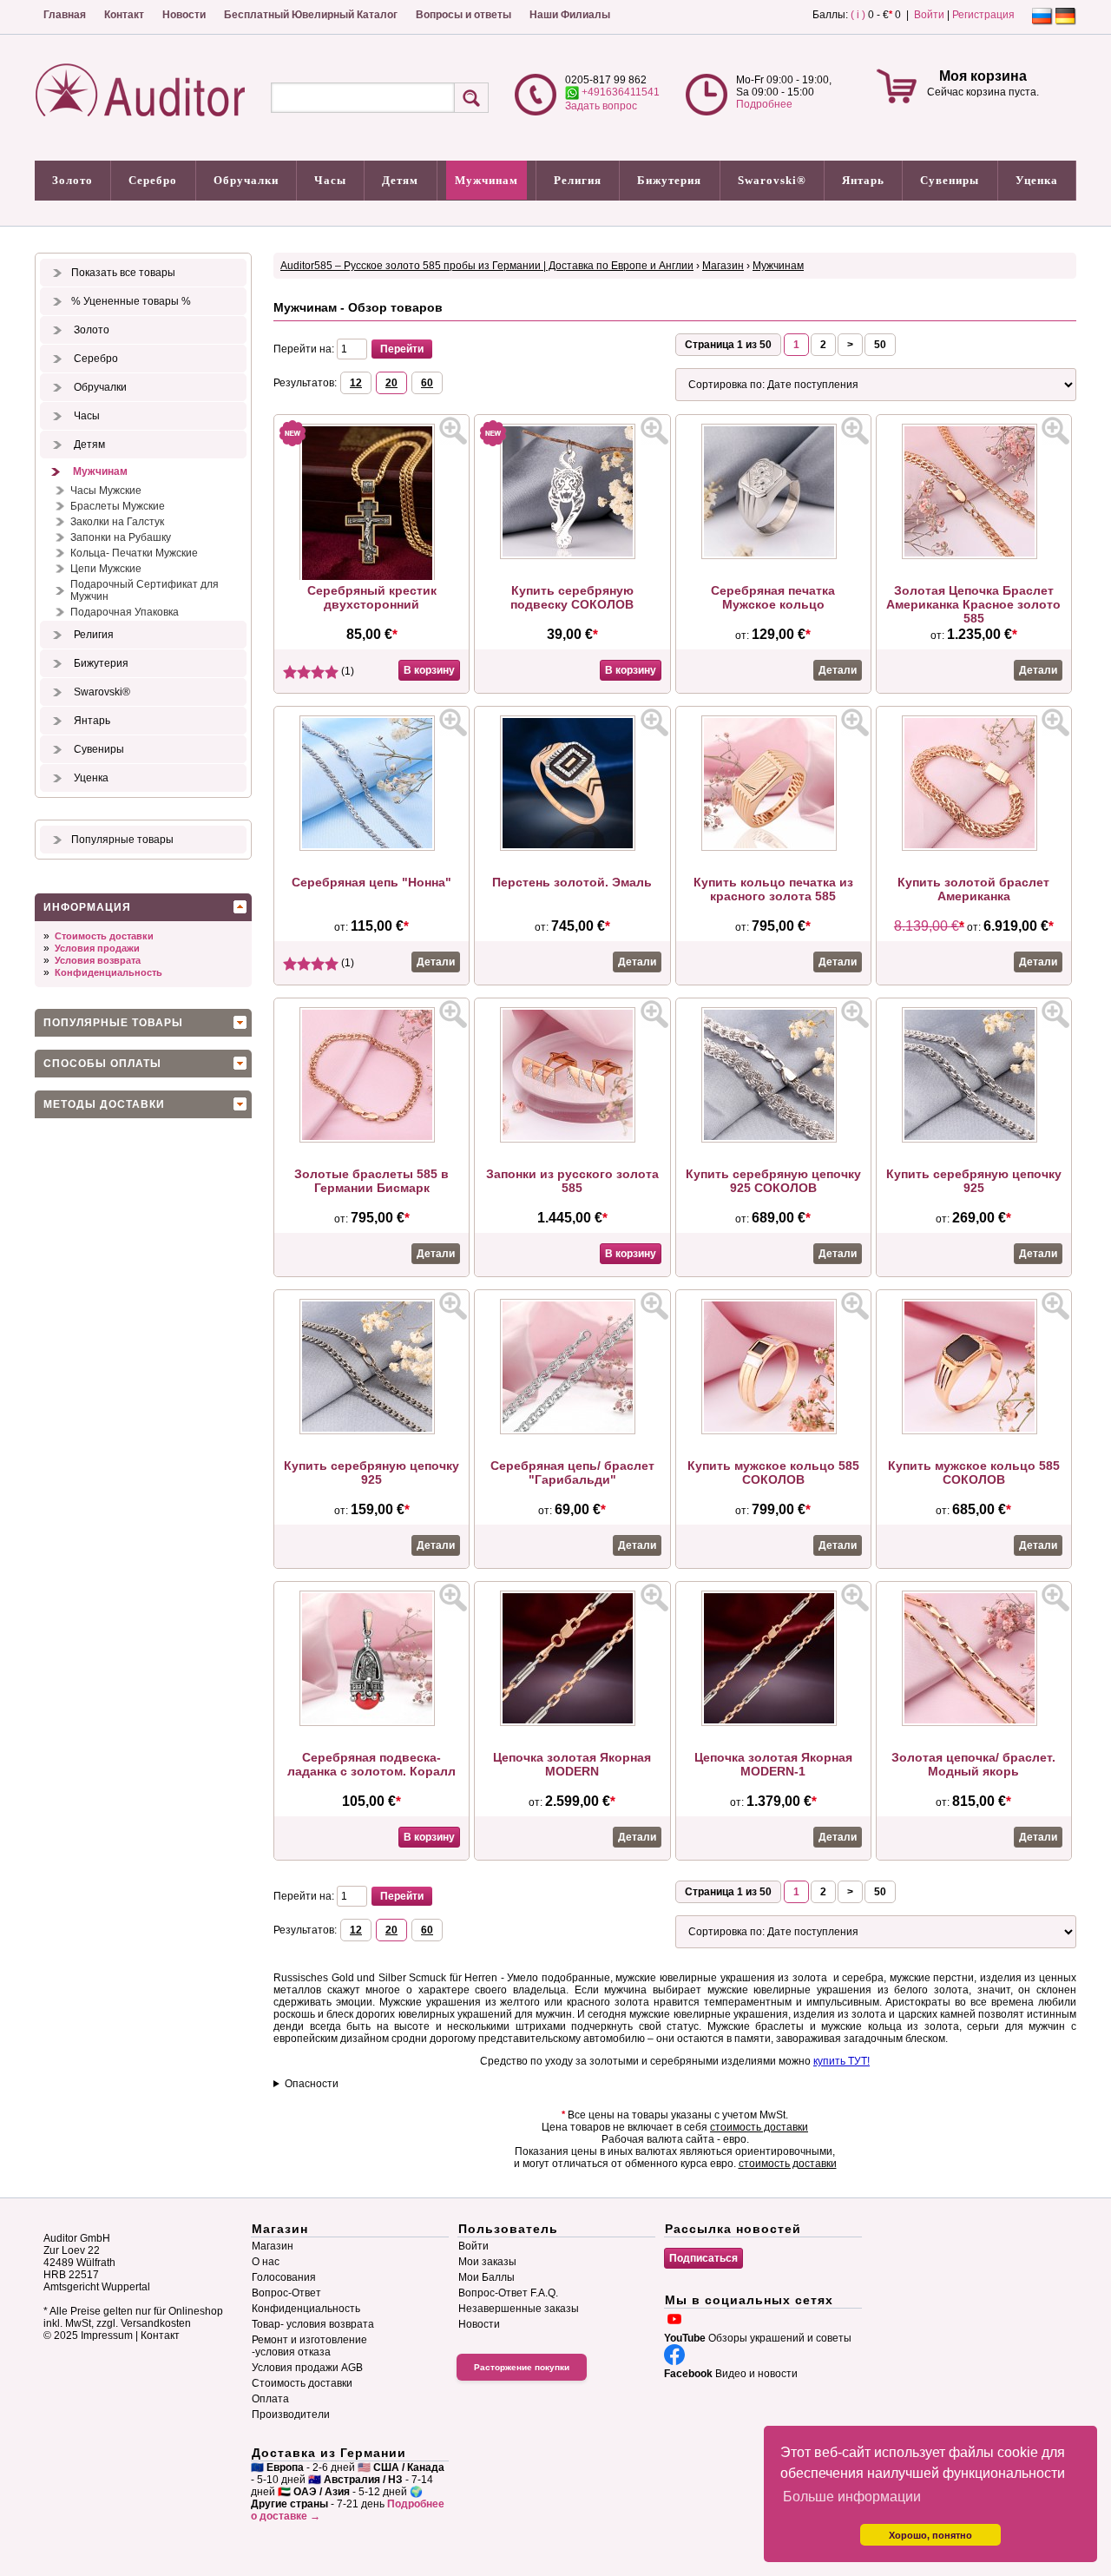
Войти (929, 15)
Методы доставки (104, 1104)
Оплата (270, 2399)
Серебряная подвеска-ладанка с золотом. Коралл (371, 1764)
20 (391, 383)
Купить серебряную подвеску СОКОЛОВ (572, 597)
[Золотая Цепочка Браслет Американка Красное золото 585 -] (974, 556)
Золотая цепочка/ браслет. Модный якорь (973, 1764)
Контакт (124, 15)
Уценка (1037, 180)
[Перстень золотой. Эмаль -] (572, 847)
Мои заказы (487, 2262)
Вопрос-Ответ (286, 2293)
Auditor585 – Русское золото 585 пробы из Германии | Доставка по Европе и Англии (487, 266)
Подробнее (764, 104)
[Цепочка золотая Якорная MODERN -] (572, 1723)
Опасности (312, 2084)
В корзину (429, 670)
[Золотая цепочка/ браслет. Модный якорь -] (974, 1723)
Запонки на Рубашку (121, 537)
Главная (65, 15)
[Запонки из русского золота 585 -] (572, 1139)
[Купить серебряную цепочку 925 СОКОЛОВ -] (773, 1139)
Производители (291, 2415)
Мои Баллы (486, 2277)
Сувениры (950, 180)
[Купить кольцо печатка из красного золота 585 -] (773, 847)
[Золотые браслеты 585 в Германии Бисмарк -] (371, 1139)
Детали (838, 670)
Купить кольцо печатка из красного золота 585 (773, 889)
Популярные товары (122, 840)
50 (880, 345)
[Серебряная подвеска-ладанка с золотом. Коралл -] (371, 1723)
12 (356, 383)
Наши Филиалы (570, 15)
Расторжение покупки (522, 2367)
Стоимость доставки (104, 936)
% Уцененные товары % (131, 301)
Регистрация (983, 15)
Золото (72, 180)
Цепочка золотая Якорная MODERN (572, 1764)
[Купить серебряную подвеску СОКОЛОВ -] (572, 556)
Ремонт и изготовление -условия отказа (309, 2346)
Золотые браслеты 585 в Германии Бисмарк (371, 1181)
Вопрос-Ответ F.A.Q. (508, 2293)
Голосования (284, 2277)
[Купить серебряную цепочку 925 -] (974, 1139)
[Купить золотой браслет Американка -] (974, 847)
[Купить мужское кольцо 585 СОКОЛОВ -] (773, 1431)
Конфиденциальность (108, 972)
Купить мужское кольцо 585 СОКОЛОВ (773, 1472)
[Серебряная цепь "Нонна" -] (371, 847)
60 (427, 383)
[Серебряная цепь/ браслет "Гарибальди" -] (572, 1431)
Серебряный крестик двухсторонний (372, 597)
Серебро (153, 180)
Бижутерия (669, 180)
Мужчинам (486, 180)
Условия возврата (98, 960)
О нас (266, 2262)
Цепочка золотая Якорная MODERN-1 (773, 1764)
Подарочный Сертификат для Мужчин (145, 590)
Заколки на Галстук (117, 522)
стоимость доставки (759, 2127)
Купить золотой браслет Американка (973, 889)
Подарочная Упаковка (125, 612)
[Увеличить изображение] (453, 431)
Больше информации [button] (852, 2497)
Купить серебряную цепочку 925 (974, 1181)
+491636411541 (619, 92)
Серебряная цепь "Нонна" (371, 882)
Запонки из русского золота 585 (572, 1181)
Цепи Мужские (106, 569)
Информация (87, 907)
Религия (578, 180)
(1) (346, 671)
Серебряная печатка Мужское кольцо (773, 597)
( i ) (858, 15)
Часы (330, 180)
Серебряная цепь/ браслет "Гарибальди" (572, 1472)
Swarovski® (772, 180)
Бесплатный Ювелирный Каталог (311, 15)
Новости (184, 15)
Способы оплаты (102, 1064)
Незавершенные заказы (519, 2309)
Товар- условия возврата (313, 2324)
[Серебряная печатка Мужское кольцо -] (773, 556)
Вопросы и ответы (463, 15)
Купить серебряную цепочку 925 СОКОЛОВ (773, 1181)
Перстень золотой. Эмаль (572, 882)
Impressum (107, 2336)
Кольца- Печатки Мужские (134, 553)
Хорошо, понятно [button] (930, 2535)
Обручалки (246, 180)
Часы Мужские (106, 491)
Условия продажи (97, 948)
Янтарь (863, 180)
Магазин (723, 266)
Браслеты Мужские (118, 506)
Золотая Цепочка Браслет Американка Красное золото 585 (973, 604)
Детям (400, 180)
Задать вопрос (601, 106)
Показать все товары (123, 273)
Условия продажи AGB (307, 2368)
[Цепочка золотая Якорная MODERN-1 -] (773, 1723)
